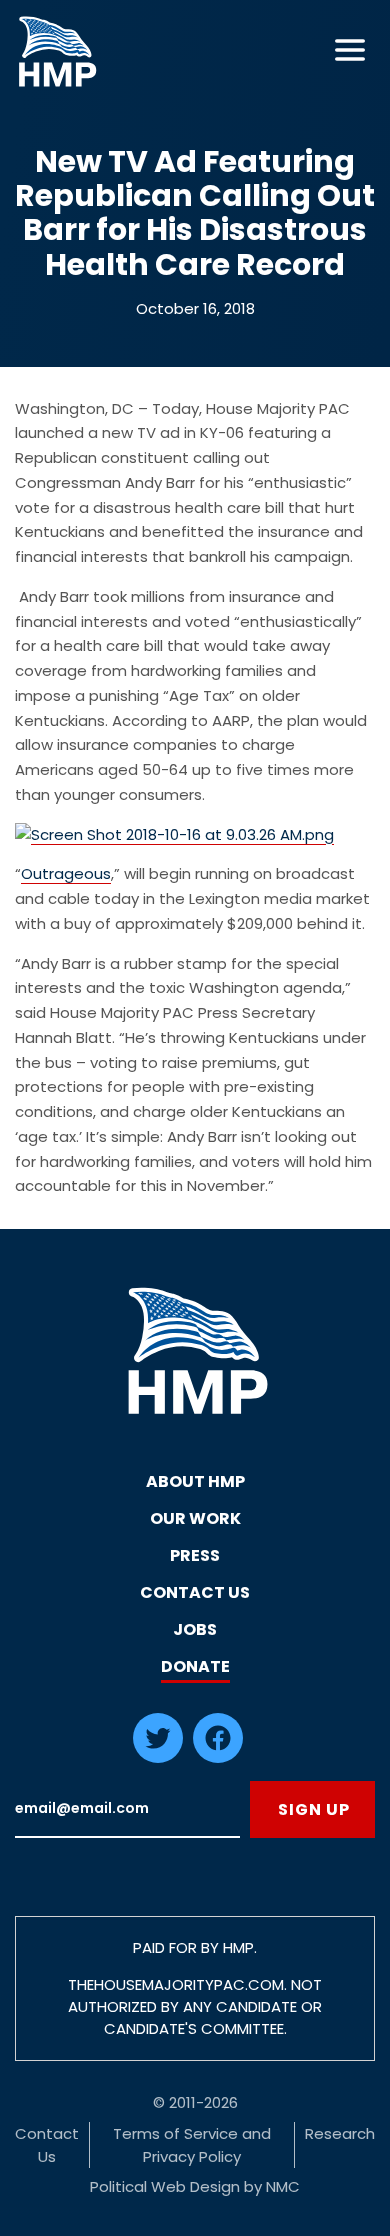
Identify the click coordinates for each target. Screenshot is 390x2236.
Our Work (195, 1518)
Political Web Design (165, 2186)
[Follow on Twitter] (158, 1757)
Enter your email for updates (127, 1809)
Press (195, 1555)
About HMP (195, 1481)
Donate (195, 1666)
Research (340, 2133)
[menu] (350, 50)
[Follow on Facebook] (218, 1757)
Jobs (195, 1629)
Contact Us (195, 1592)
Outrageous (66, 873)
